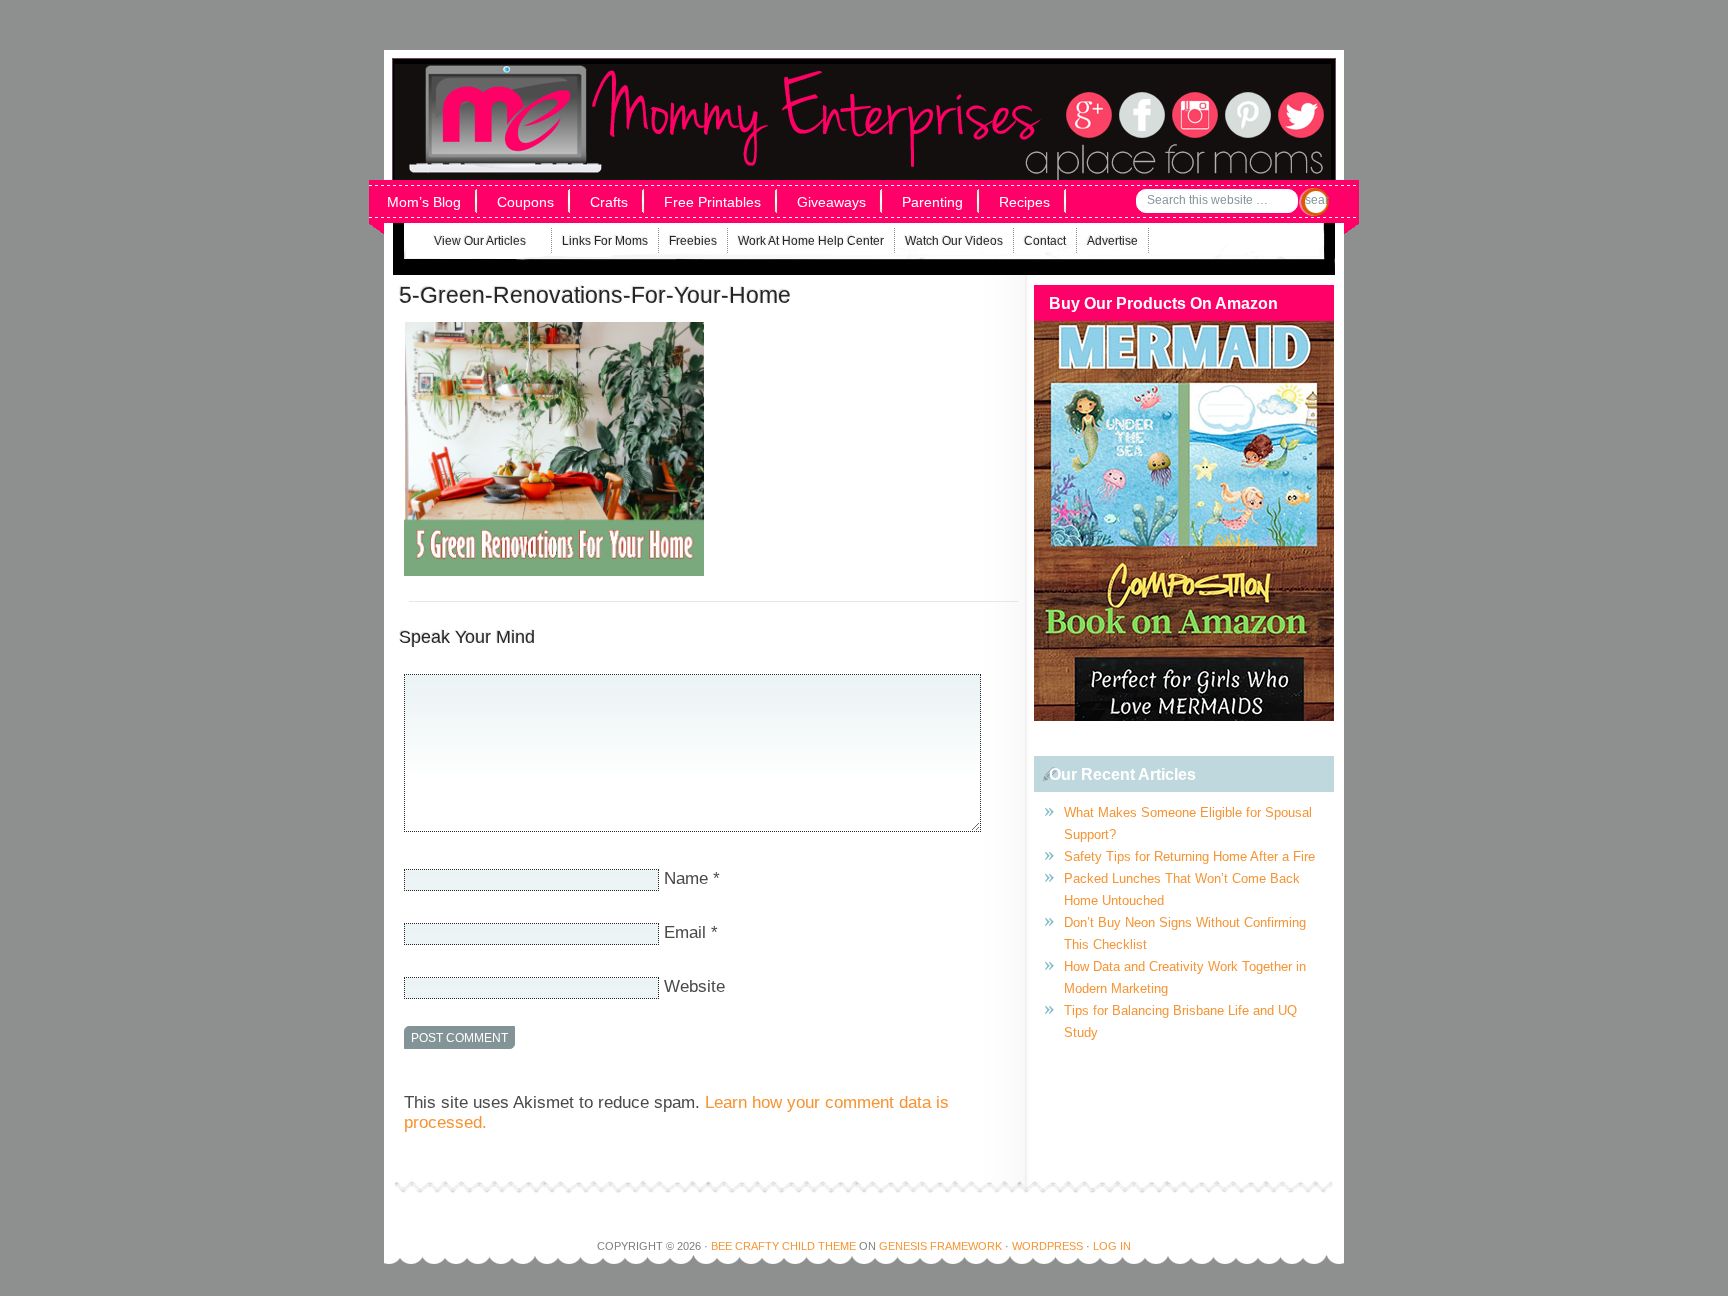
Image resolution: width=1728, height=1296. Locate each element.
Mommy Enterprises (661, 89)
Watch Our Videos (954, 241)
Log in (1112, 1246)
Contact (1045, 241)
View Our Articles (467, 243)
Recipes (1024, 202)
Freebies (693, 241)
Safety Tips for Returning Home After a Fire (1189, 856)
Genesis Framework (940, 1246)
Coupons (525, 202)
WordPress (1047, 1246)
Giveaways (831, 202)
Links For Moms (605, 241)
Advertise (1112, 241)
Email (685, 932)
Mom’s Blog (424, 202)
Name (686, 878)
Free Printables (712, 202)
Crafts (609, 202)
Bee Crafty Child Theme (783, 1246)
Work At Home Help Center (811, 241)
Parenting (932, 202)
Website (694, 986)
